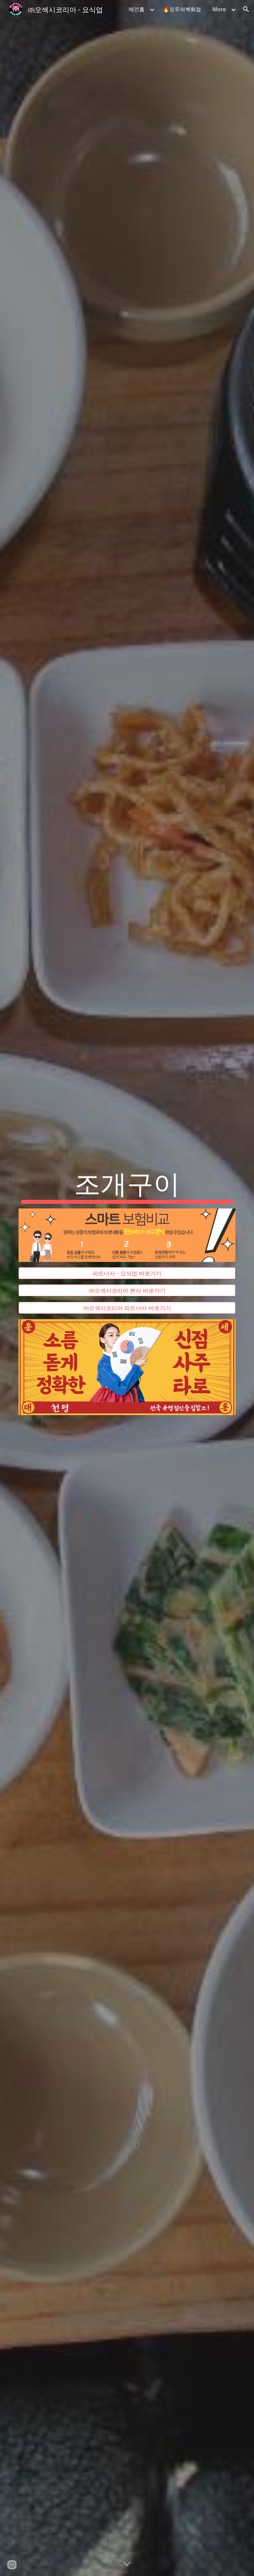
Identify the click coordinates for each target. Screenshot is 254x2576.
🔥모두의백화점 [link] (182, 9)
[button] (246, 9)
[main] (127, 1185)
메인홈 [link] (137, 9)
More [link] (219, 9)
